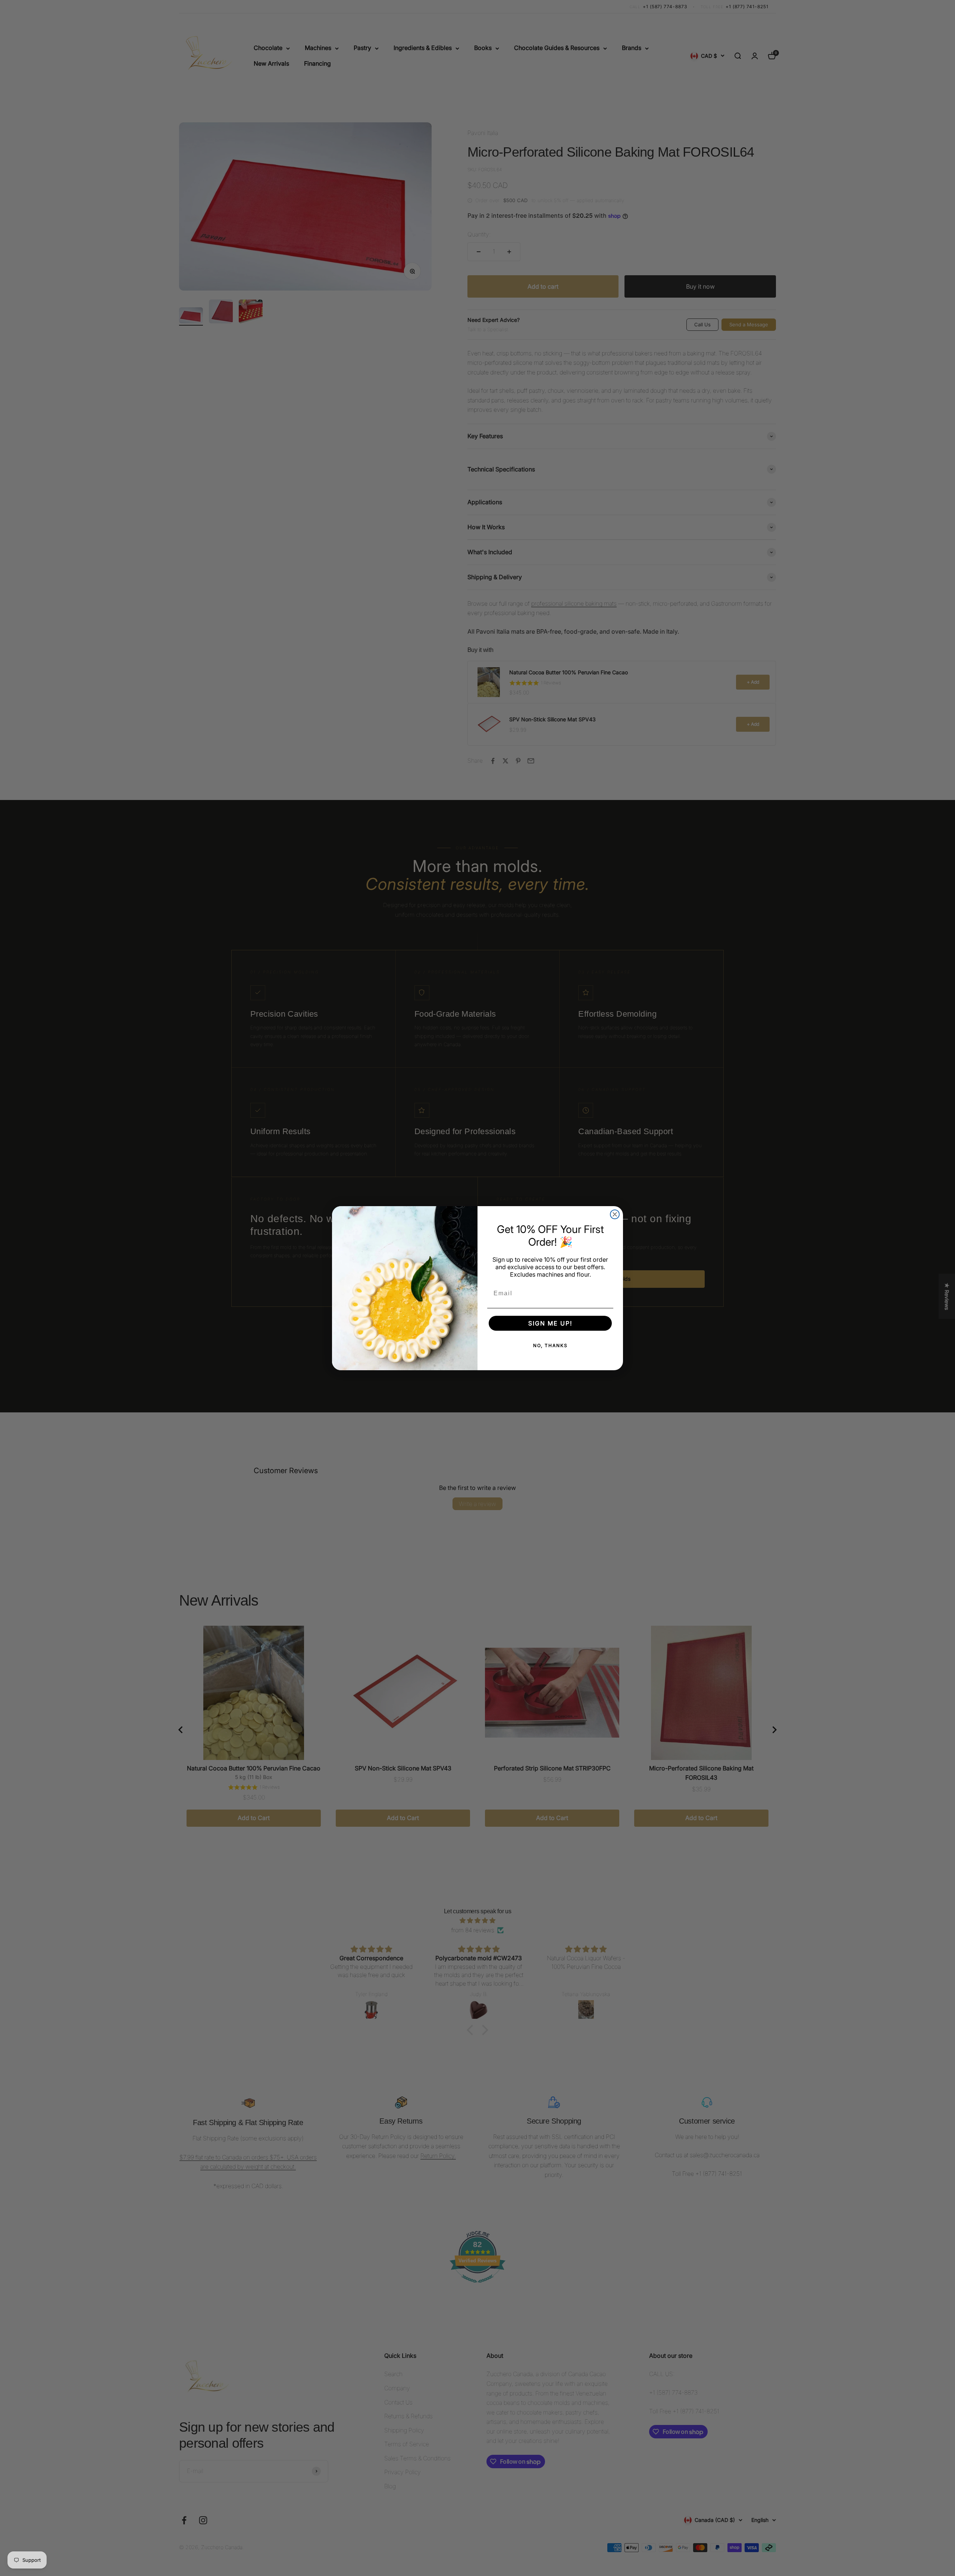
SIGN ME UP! (550, 1323)
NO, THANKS (550, 1345)
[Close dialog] (615, 1214)
